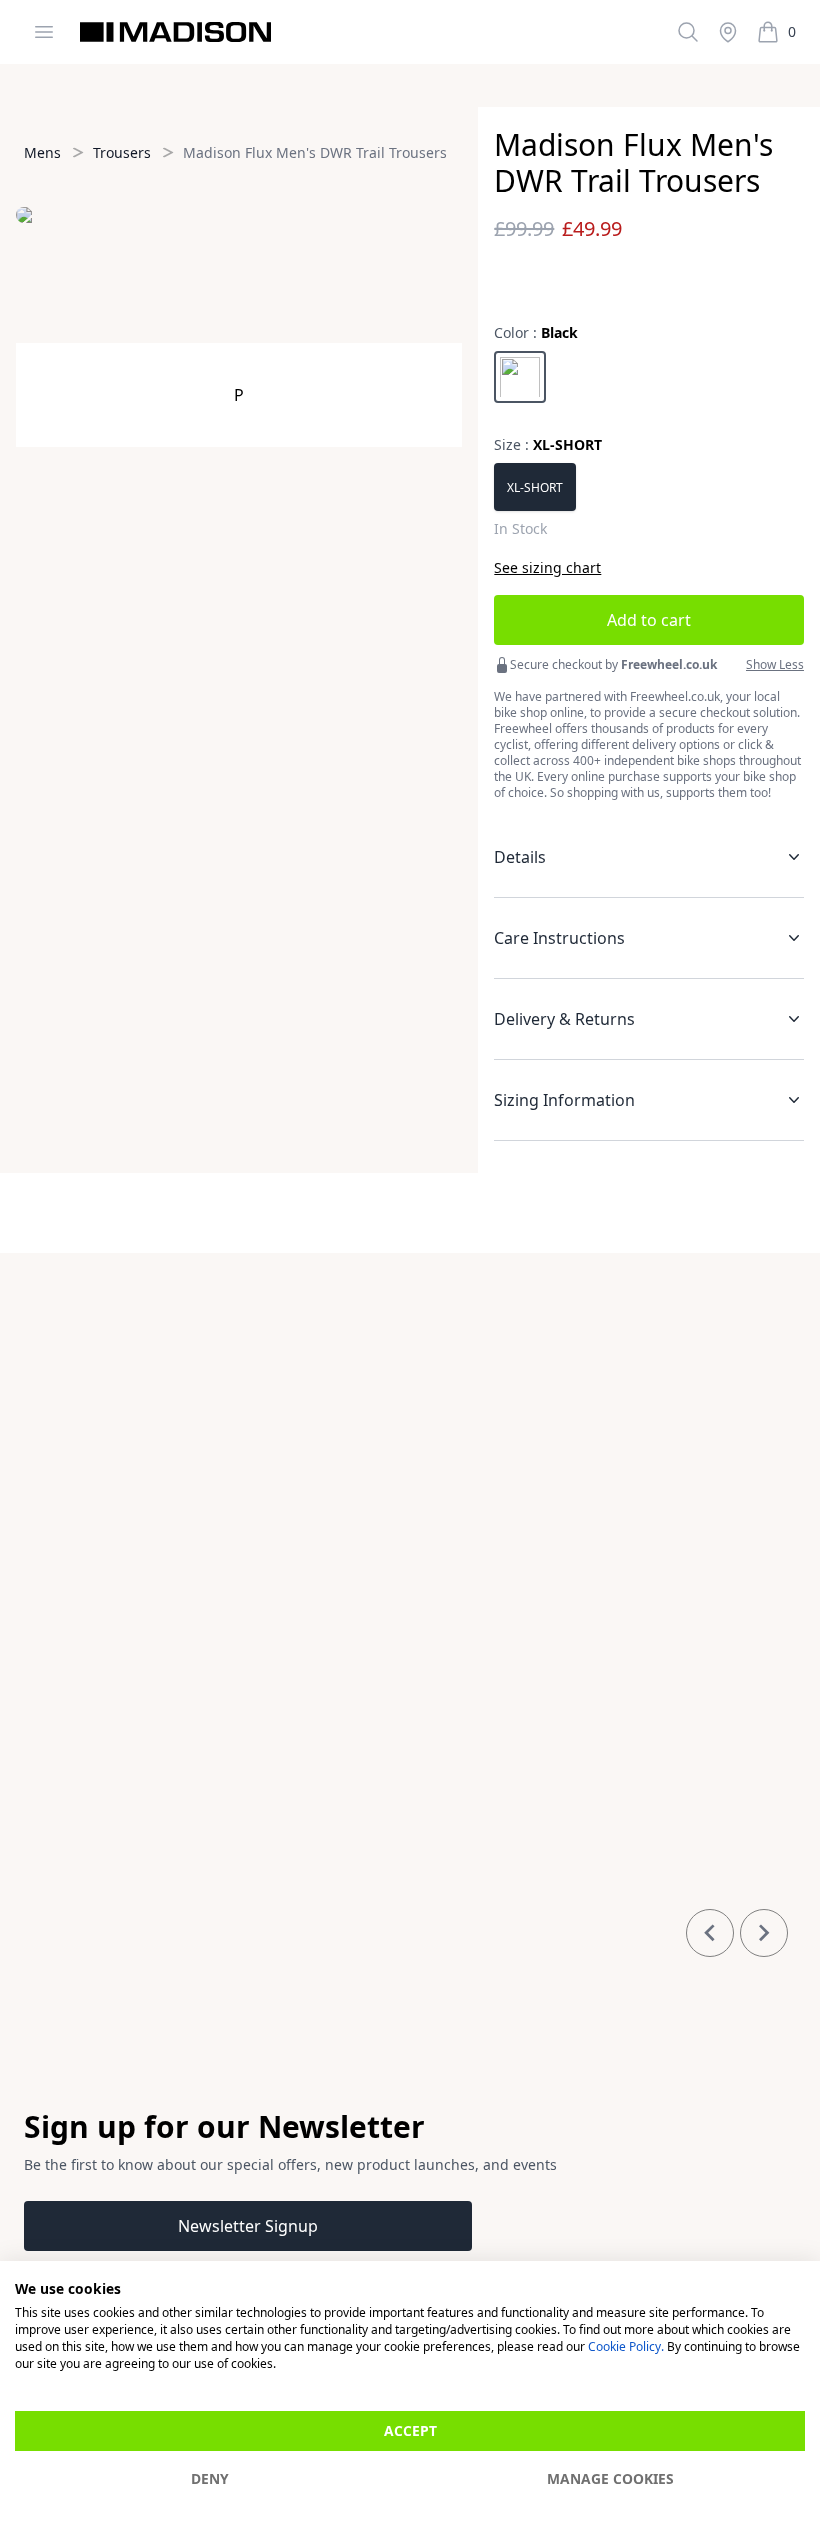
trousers (122, 152)
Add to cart (649, 620)
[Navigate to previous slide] (710, 1933)
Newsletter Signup (248, 2226)
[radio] (520, 377)
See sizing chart (547, 567)
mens (42, 152)
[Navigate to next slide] (764, 1933)
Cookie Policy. (626, 2346)
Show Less (775, 665)
